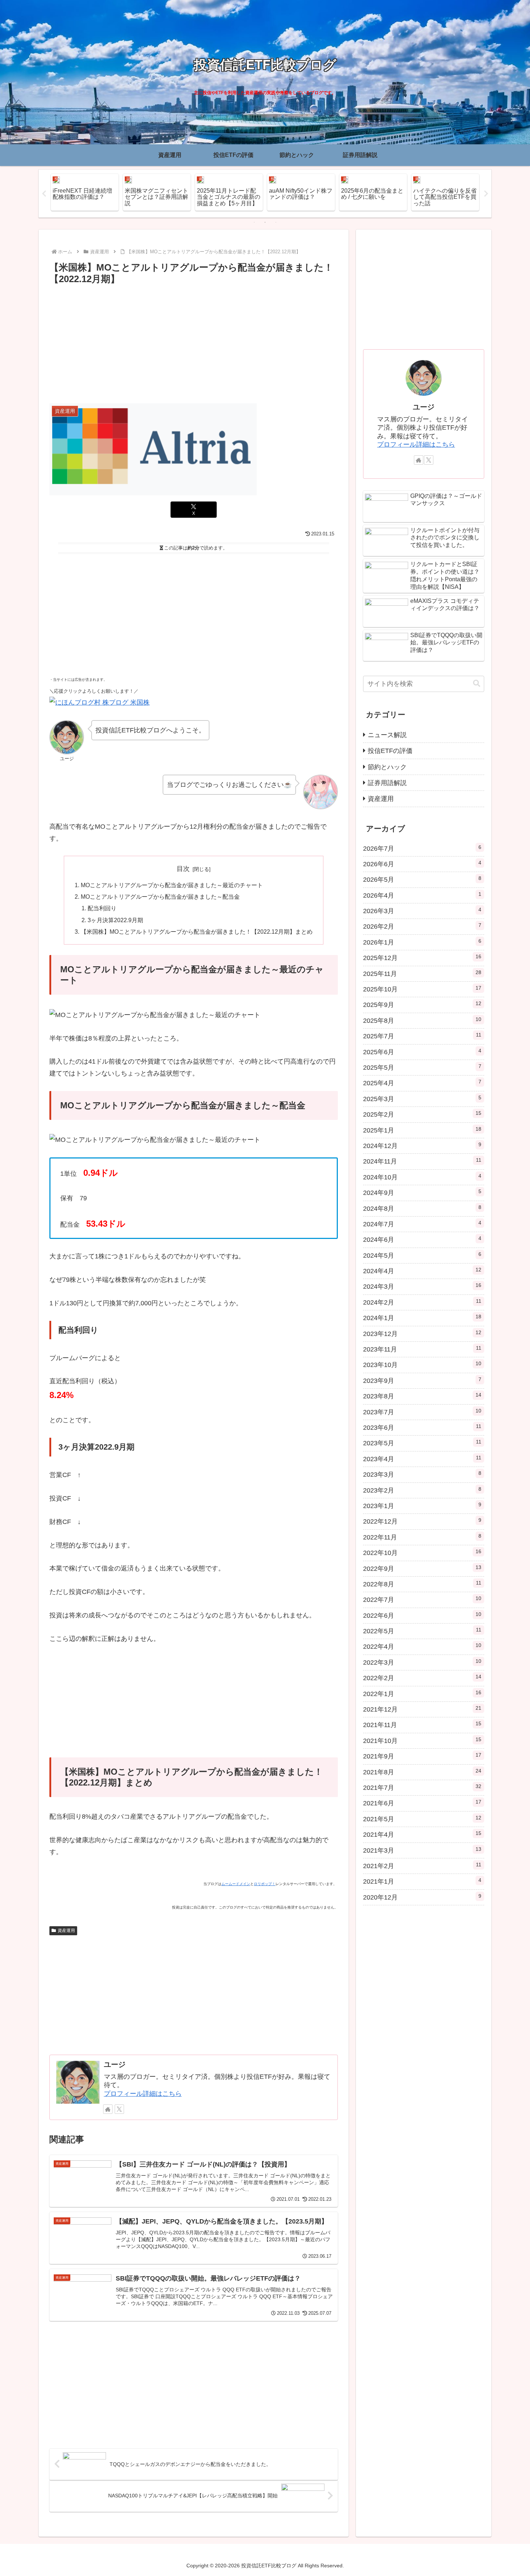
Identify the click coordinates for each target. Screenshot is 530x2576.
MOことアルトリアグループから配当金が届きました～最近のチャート (172, 885)
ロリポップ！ (265, 1884)
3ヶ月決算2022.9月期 (115, 920)
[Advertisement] (194, 341)
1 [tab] (254, 222)
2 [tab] (265, 222)
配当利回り (102, 908)
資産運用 (66, 1931)
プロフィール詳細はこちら (143, 2094)
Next (486, 194)
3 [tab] (276, 222)
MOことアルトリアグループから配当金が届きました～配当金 (160, 897)
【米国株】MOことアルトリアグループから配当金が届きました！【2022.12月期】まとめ (197, 932)
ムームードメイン (236, 1884)
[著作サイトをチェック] (108, 2109)
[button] (477, 684)
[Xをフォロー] (119, 2109)
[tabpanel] (85, 192)
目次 (183, 869)
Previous (44, 194)
